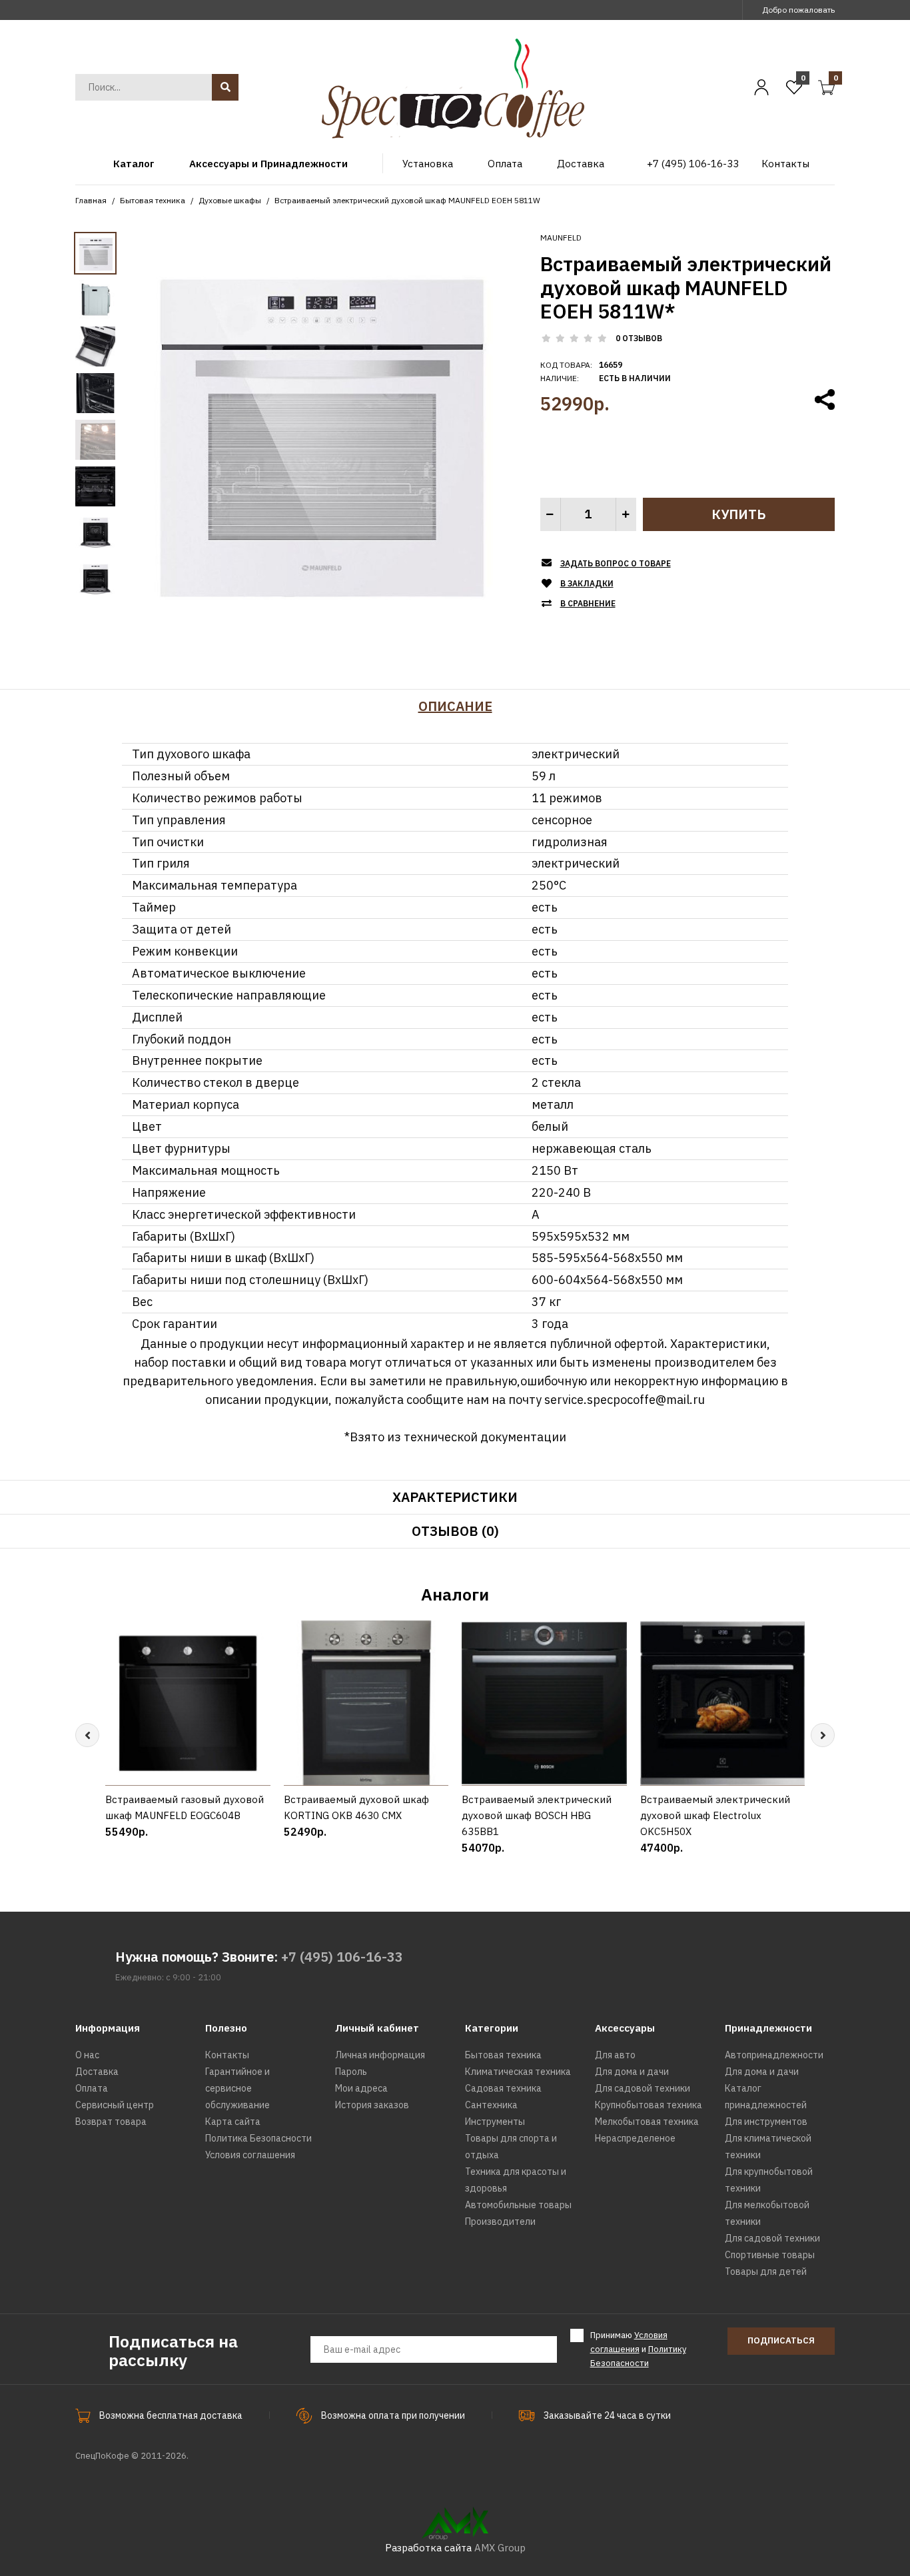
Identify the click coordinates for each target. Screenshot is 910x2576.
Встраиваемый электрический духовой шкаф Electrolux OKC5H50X (715, 1815)
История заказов (372, 2105)
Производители (500, 2222)
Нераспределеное (635, 2138)
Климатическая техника (518, 2072)
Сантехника (491, 2105)
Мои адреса (361, 2088)
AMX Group (500, 2548)
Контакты (227, 2055)
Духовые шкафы (230, 200)
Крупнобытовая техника (649, 2105)
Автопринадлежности (774, 2055)
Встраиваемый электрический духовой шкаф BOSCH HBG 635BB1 (537, 1815)
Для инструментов (766, 2122)
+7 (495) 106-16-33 (342, 1957)
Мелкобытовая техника (647, 2122)
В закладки (587, 583)
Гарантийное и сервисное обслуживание (237, 2088)
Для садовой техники (643, 2088)
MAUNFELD (561, 238)
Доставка (97, 2072)
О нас (87, 2055)
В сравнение (588, 603)
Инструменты (495, 2122)
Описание (455, 706)
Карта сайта (233, 2122)
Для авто (615, 2055)
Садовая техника (503, 2088)
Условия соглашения (250, 2155)
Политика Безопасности (258, 2138)
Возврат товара (111, 2122)
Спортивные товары (770, 2255)
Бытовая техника (153, 200)
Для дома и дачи (632, 2072)
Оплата (92, 2088)
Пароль (351, 2072)
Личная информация (380, 2055)
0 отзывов (639, 338)
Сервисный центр (115, 2105)
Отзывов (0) (455, 1531)
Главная (91, 200)
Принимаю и (638, 2349)
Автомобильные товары (518, 2205)
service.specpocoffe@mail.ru (625, 1400)
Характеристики (455, 1497)
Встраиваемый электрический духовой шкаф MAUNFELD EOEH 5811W (407, 200)
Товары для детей (766, 2271)
